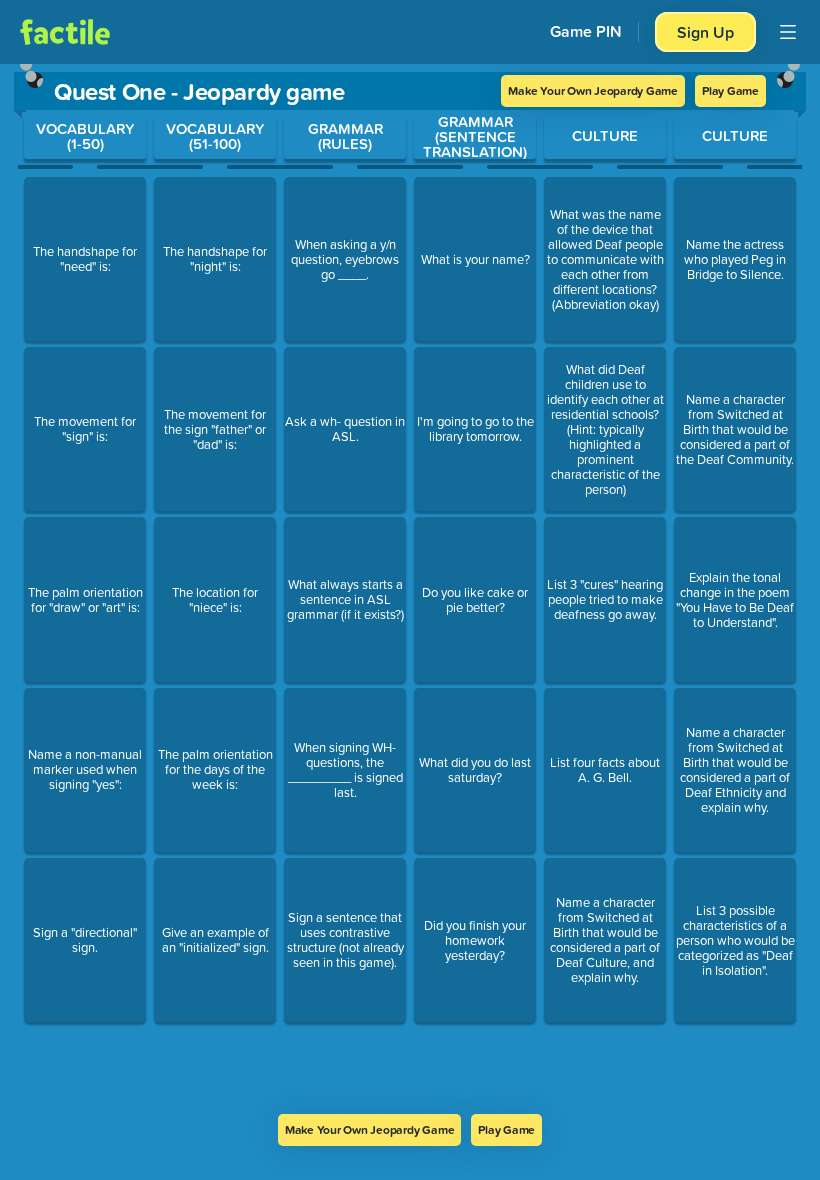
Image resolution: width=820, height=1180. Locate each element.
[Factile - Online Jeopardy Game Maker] (65, 32)
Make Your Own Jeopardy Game (593, 90)
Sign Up (705, 32)
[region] (410, 589)
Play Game (730, 90)
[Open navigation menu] (788, 32)
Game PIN (586, 31)
